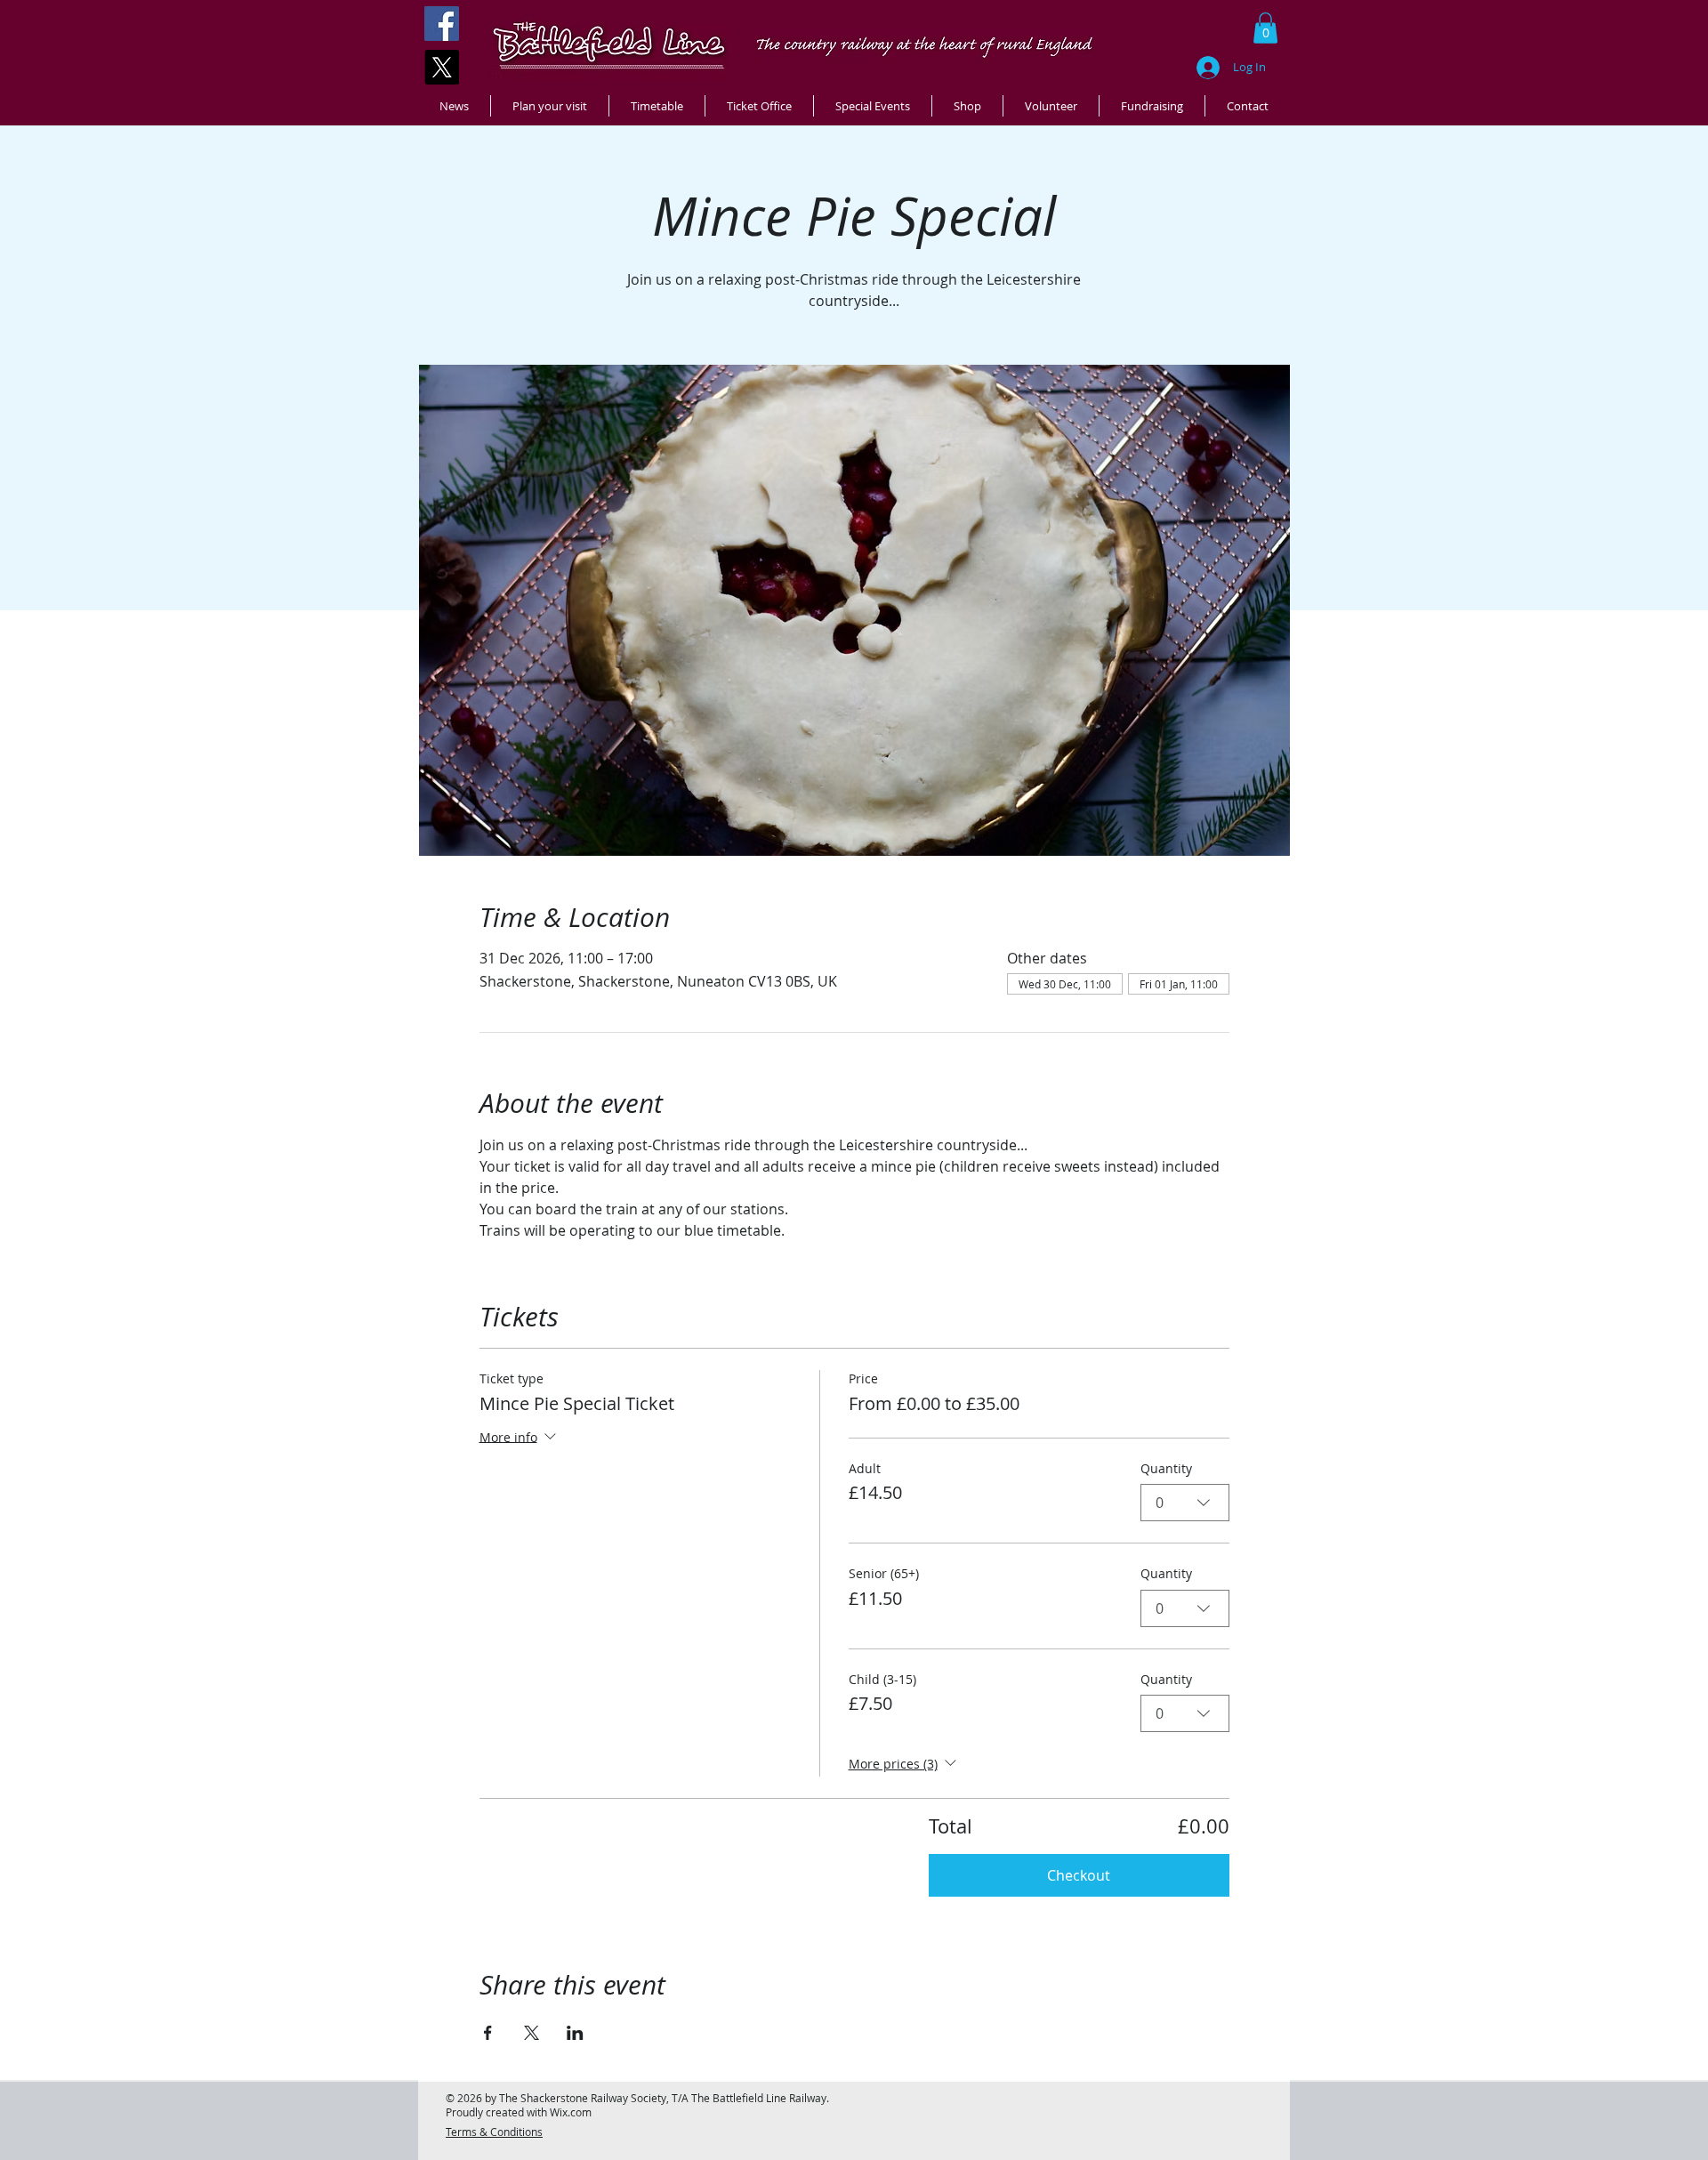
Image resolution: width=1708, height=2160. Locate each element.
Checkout (1079, 1875)
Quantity (1166, 1468)
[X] (442, 67)
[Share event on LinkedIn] (575, 2033)
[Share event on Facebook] (488, 2033)
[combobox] (1185, 1503)
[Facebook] (442, 24)
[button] (1265, 28)
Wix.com (571, 2112)
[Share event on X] (532, 2033)
